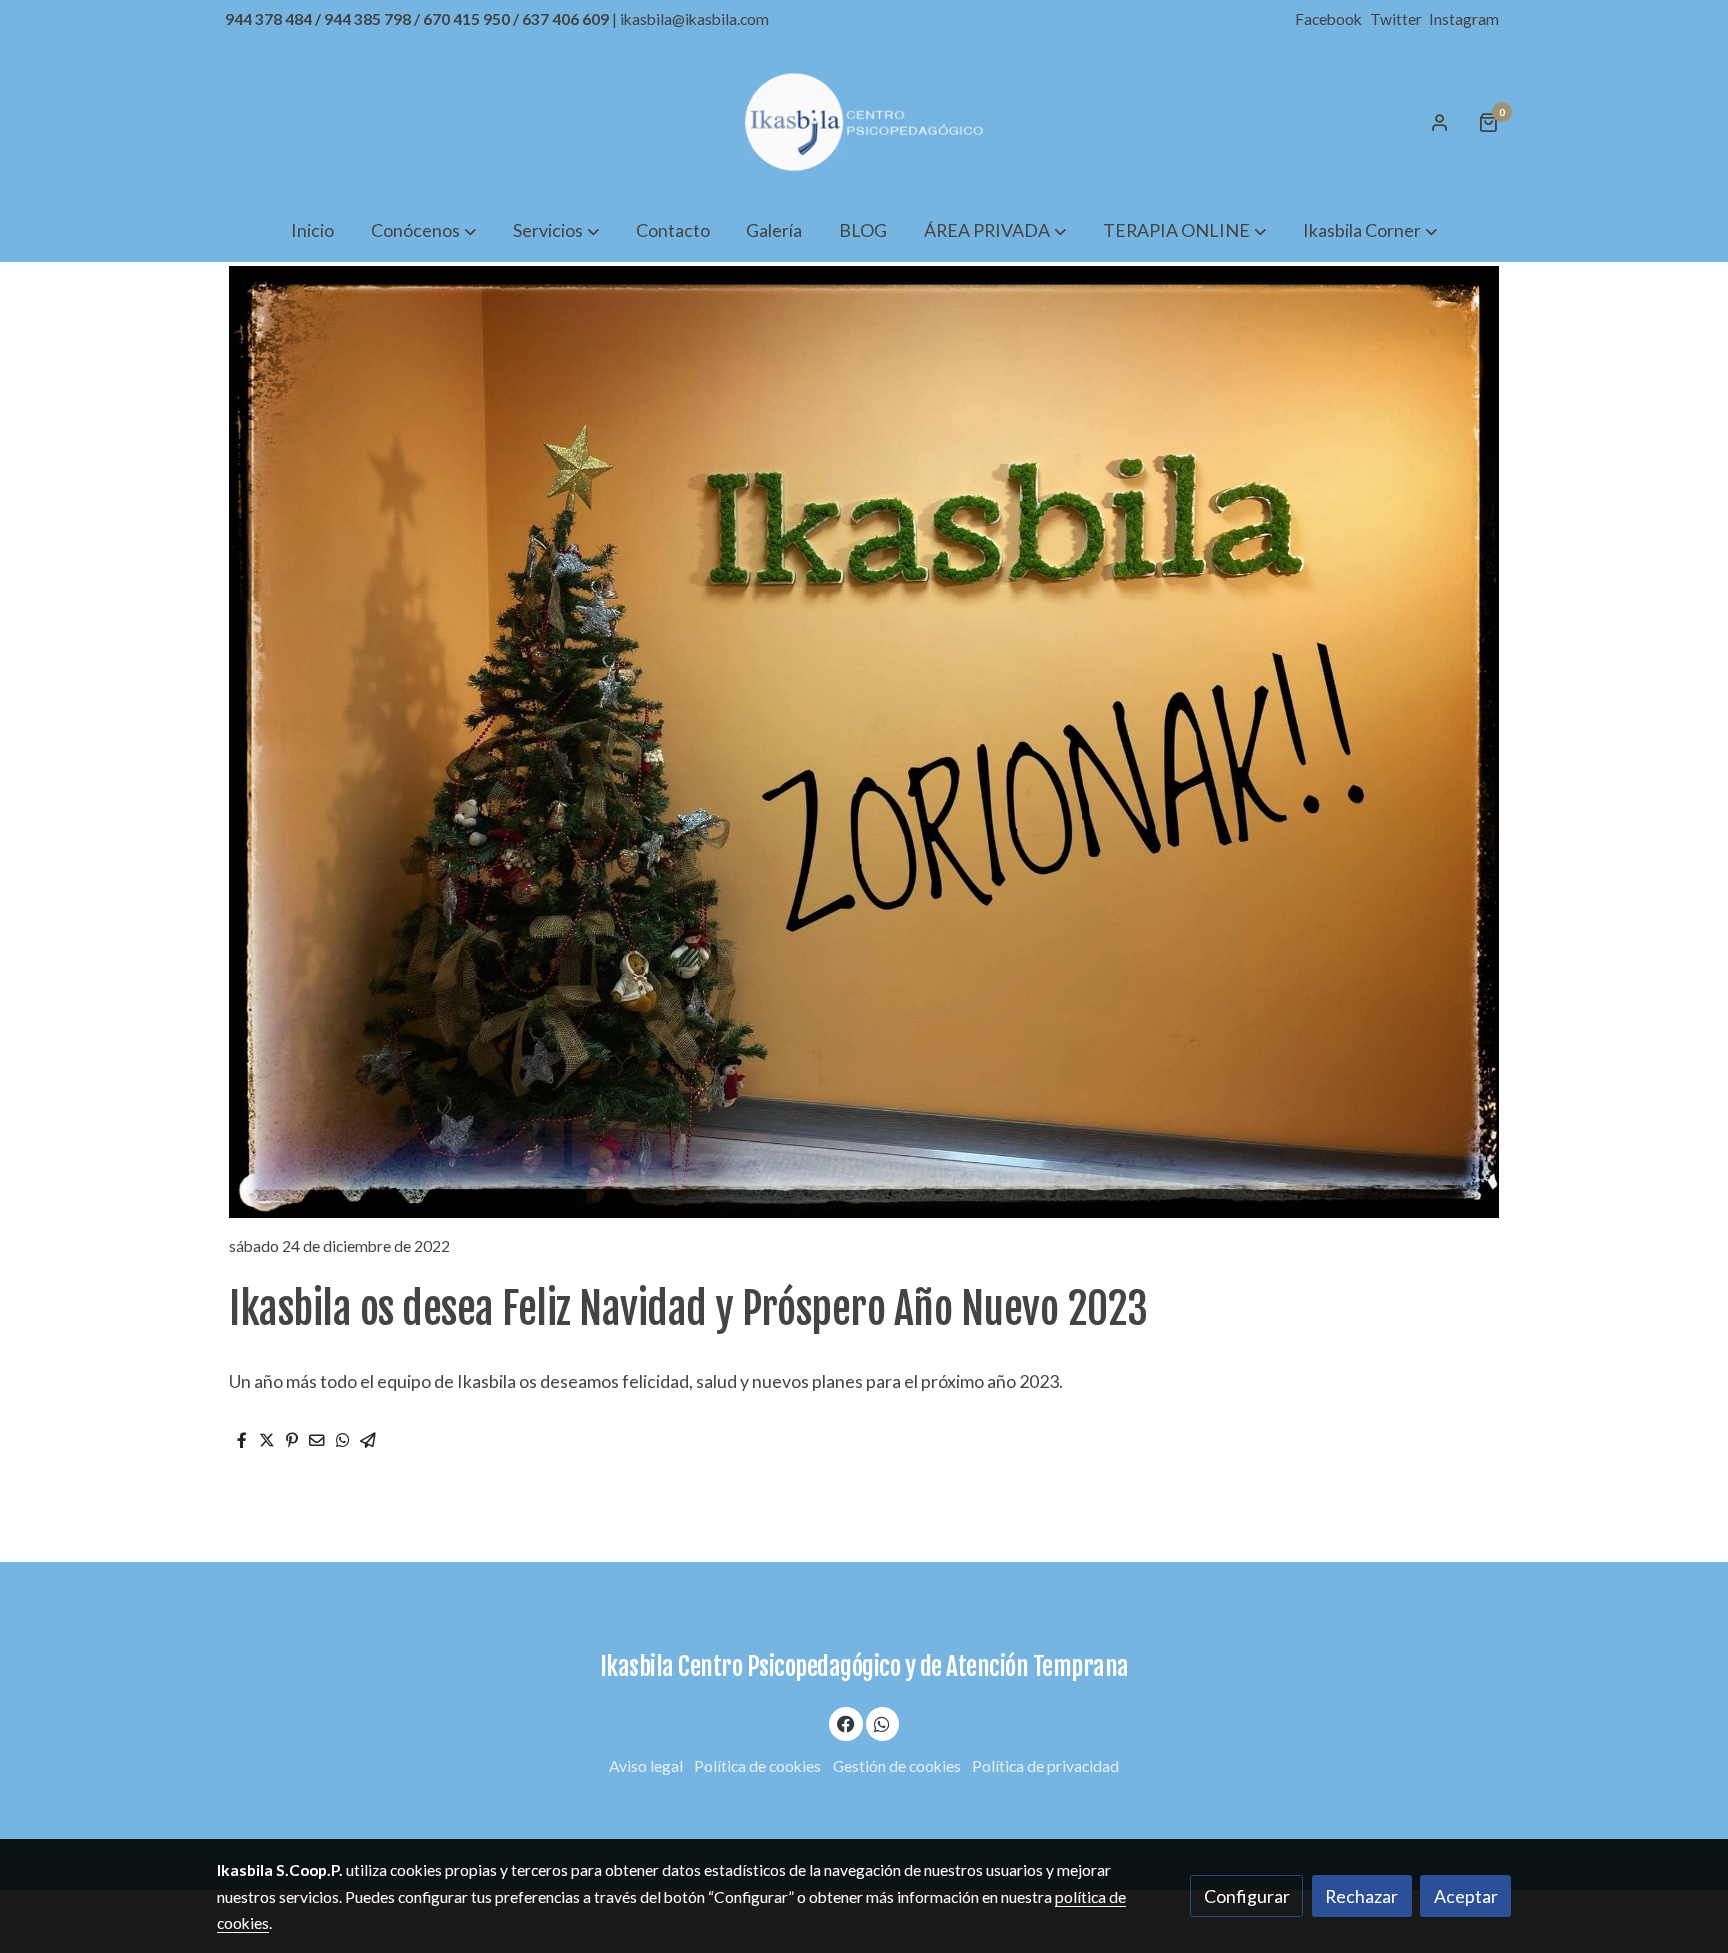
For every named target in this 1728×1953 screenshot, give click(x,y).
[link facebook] (846, 1723)
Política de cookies (757, 1766)
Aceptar (1466, 1896)
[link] (864, 122)
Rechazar (1361, 1896)
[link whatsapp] (882, 1723)
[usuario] (1440, 122)
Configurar (1247, 1896)
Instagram (1464, 19)
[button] (423, 230)
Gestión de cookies (897, 1766)
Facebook (1330, 19)
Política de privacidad (1045, 1766)
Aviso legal (646, 1766)
